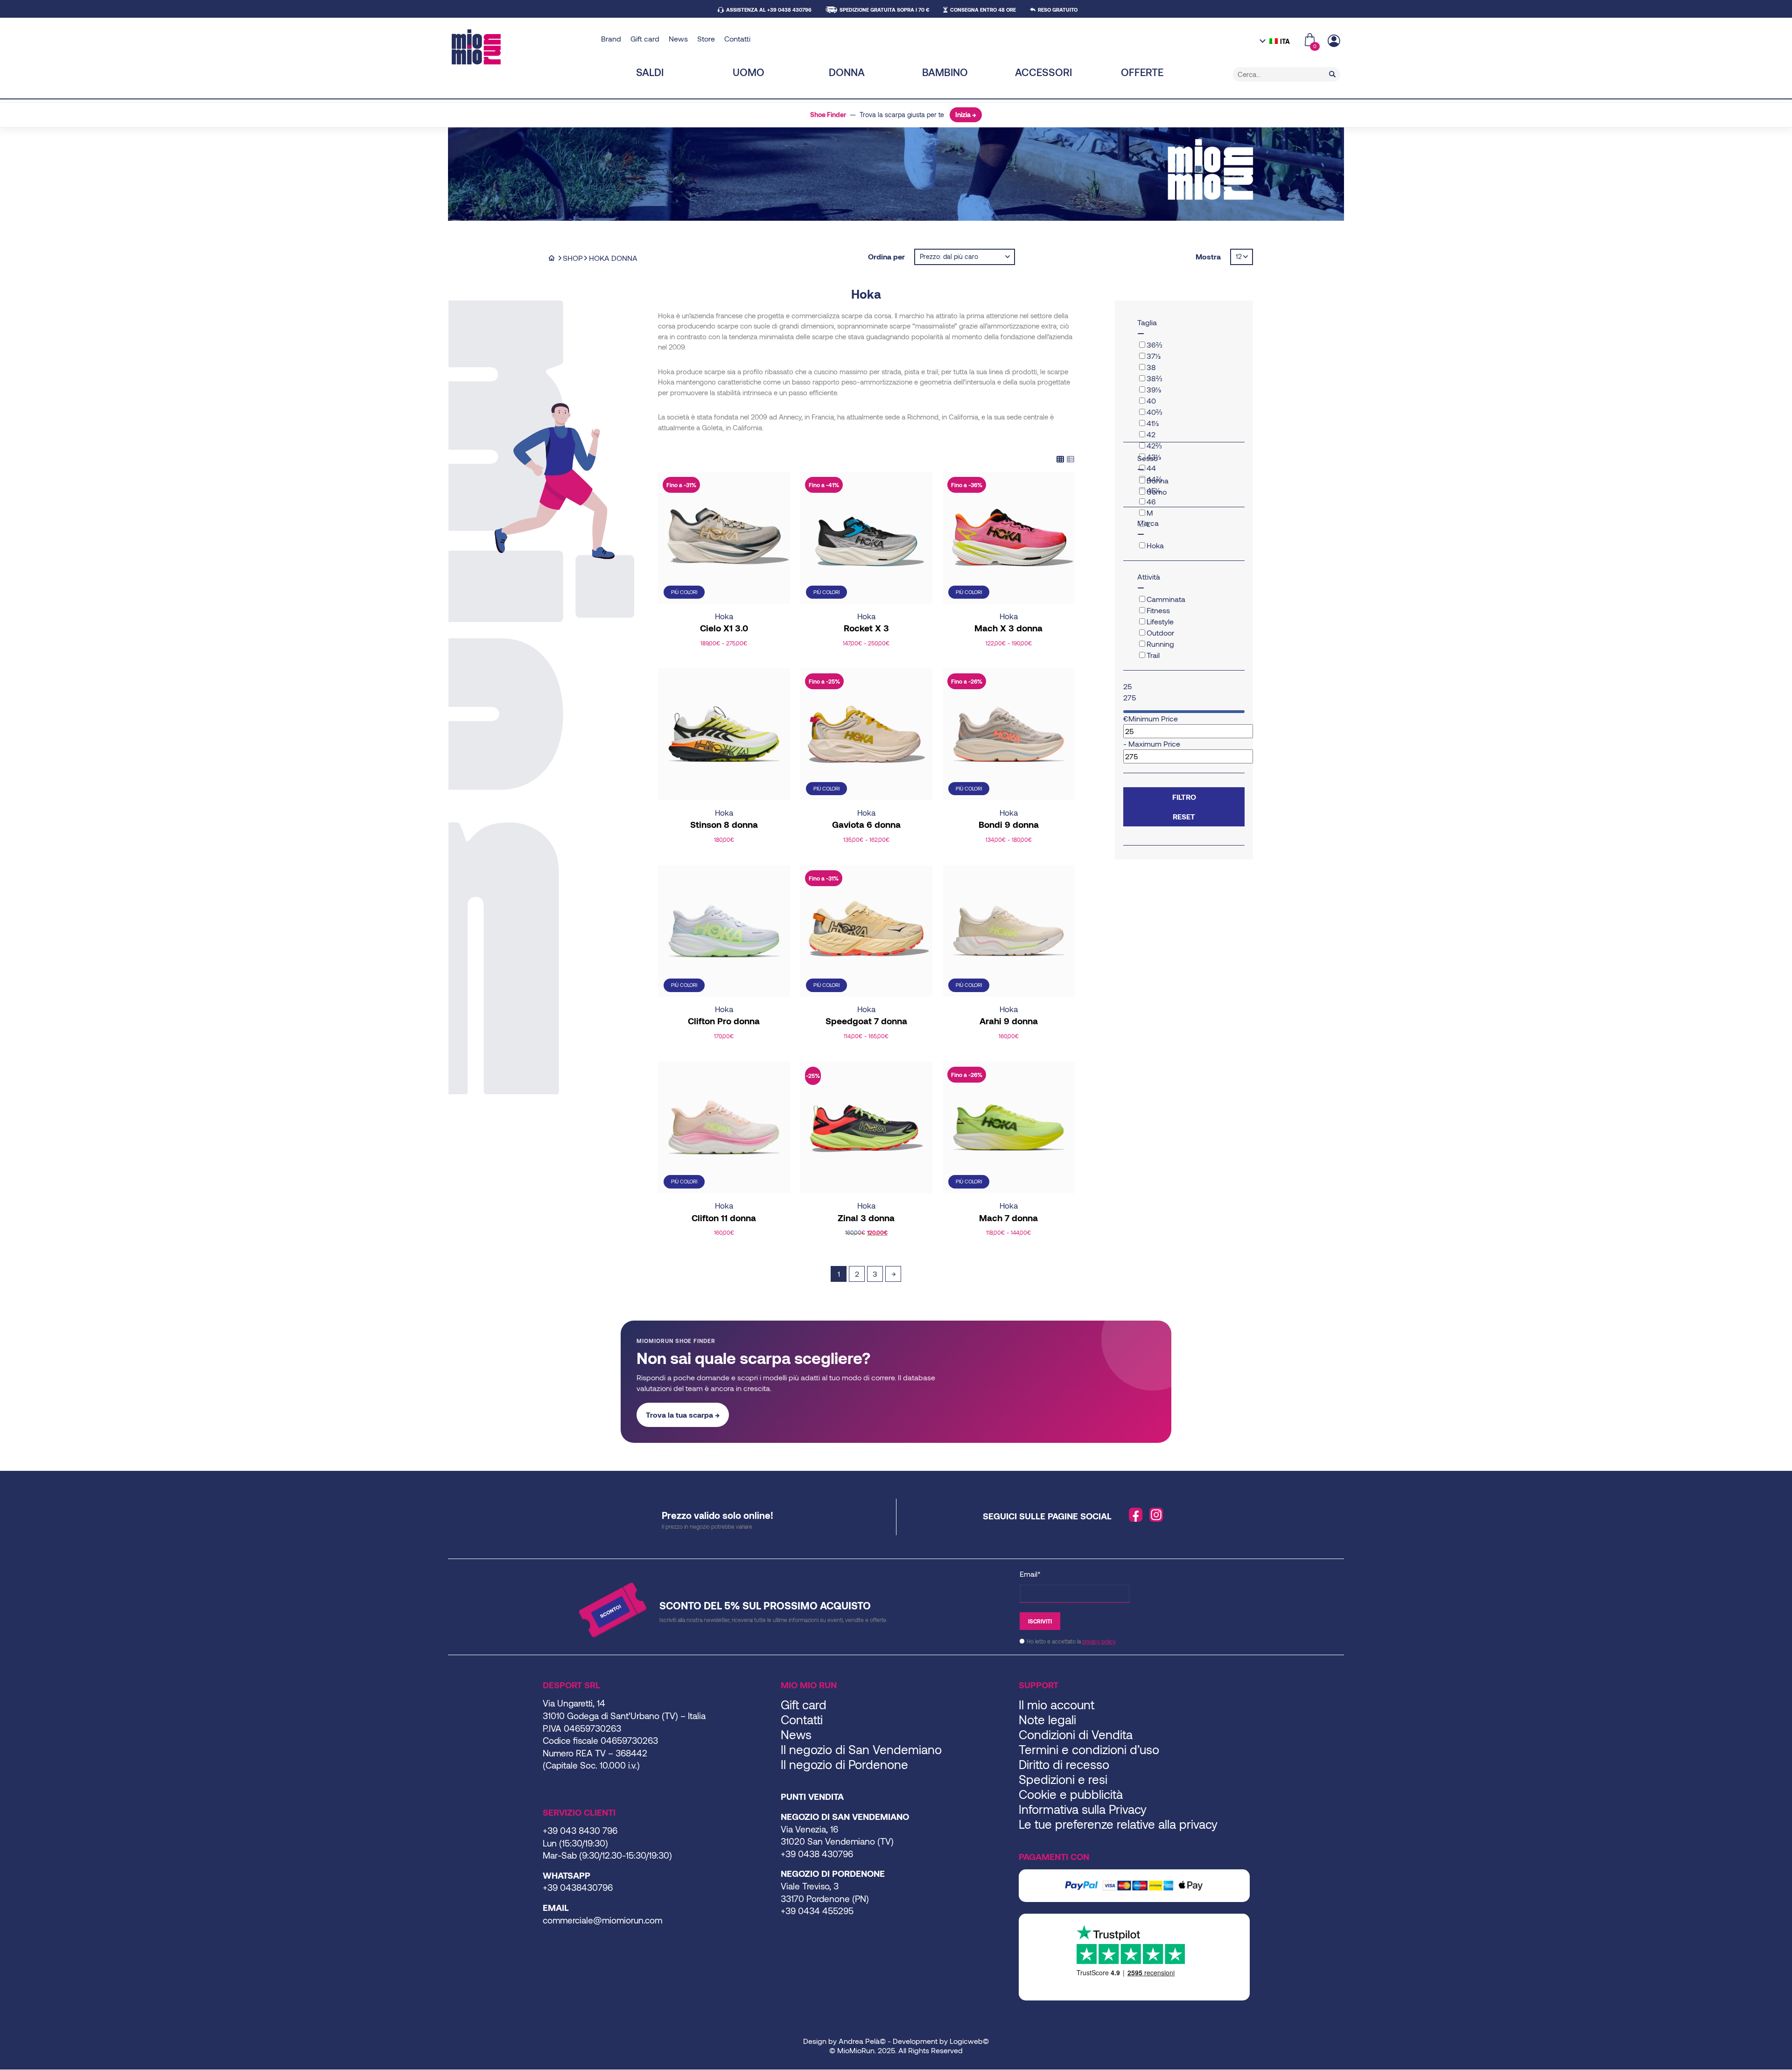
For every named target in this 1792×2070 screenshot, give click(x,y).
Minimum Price (1153, 718)
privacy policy (1099, 1641)
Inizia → (966, 115)
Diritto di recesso (1064, 1764)
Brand (611, 38)
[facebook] (1136, 1515)
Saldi (650, 72)
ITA (1285, 41)
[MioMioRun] (523, 47)
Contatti (737, 38)
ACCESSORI (1043, 72)
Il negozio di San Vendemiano (861, 1749)
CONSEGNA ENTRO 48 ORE (983, 10)
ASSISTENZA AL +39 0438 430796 (769, 10)
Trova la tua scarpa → (683, 1415)
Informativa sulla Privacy (1083, 1809)
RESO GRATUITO (1058, 10)
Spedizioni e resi (1063, 1779)
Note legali (1047, 1719)
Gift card (645, 38)
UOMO (749, 72)
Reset (1184, 816)
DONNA (847, 72)
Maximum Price (1154, 744)
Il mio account (1057, 1704)
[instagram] (1156, 1515)
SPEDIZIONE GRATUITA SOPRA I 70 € (884, 10)
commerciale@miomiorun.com (602, 1920)
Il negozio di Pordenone (844, 1764)
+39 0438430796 (578, 1887)
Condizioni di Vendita (1076, 1734)
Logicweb (966, 2041)
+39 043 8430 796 (580, 1830)
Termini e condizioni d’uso (1089, 1749)
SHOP (573, 258)
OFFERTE (1142, 72)
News (678, 38)
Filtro (1184, 797)
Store (706, 38)
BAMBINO (945, 72)
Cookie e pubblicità (1071, 1794)
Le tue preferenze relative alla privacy (1118, 1824)
